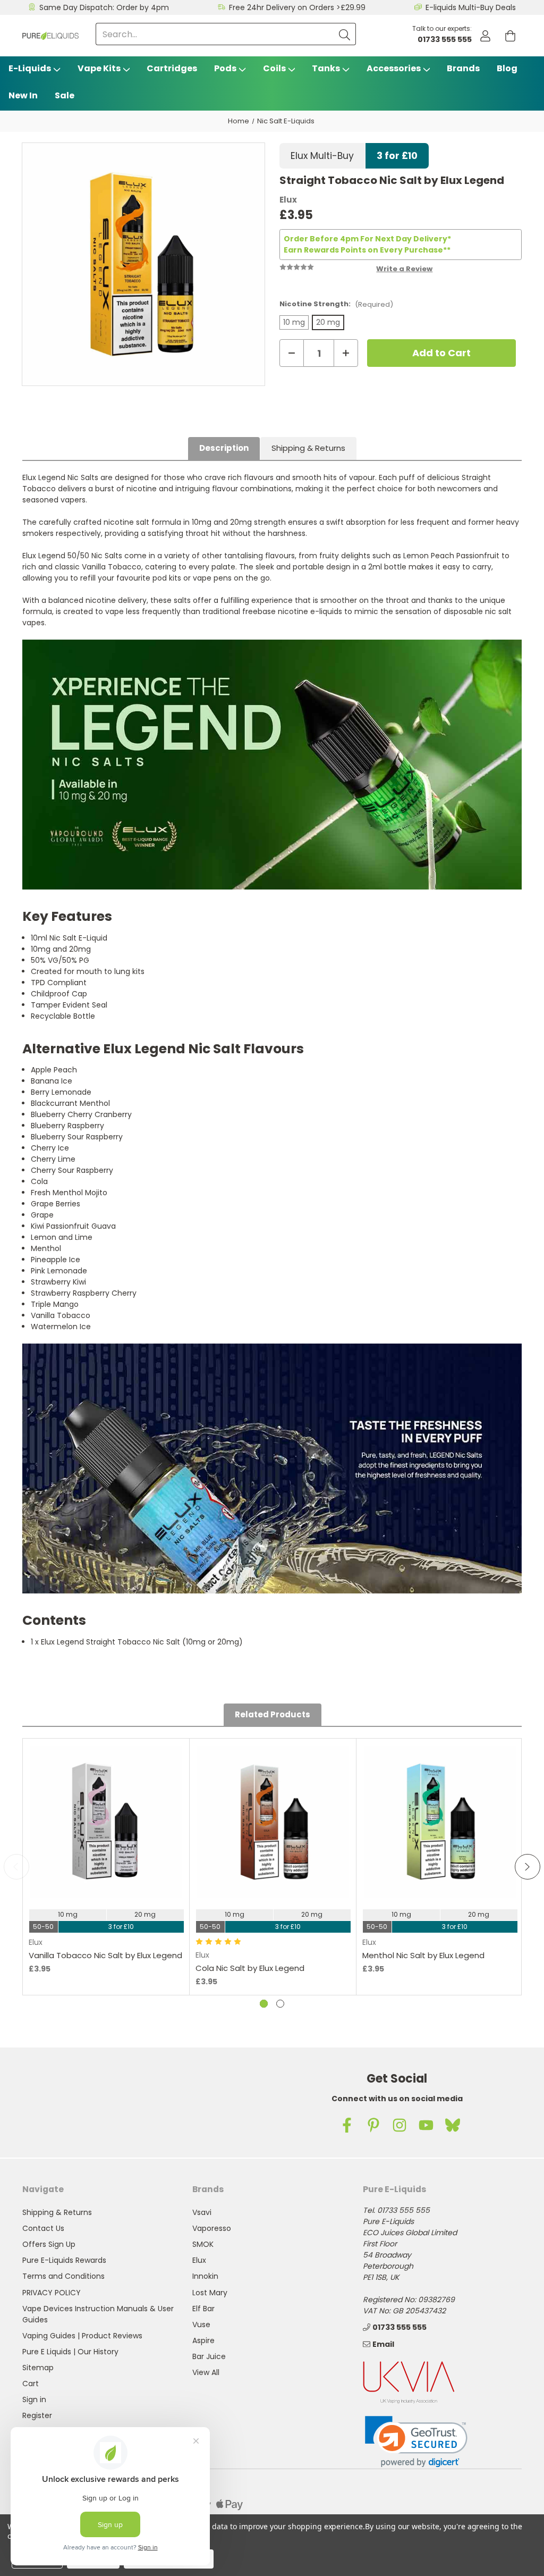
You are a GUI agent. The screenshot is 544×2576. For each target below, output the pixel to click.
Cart (31, 2384)
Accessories (394, 68)
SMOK (203, 2244)
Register (37, 2415)
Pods (225, 68)
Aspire (203, 2340)
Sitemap (38, 2368)
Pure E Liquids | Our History (70, 2352)
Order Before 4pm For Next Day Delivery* (367, 239)
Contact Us (43, 2228)
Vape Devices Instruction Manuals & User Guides (98, 2314)
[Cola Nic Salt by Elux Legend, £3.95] (273, 1822)
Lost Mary (210, 2293)
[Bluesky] (453, 2125)
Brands (463, 68)
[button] (416, 2442)
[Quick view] (106, 1872)
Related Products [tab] (273, 1714)
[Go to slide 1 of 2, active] (264, 2004)
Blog (507, 68)
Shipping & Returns (308, 448)
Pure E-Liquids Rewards (64, 2260)
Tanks (326, 68)
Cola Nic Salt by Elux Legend (250, 1968)
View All (206, 2372)
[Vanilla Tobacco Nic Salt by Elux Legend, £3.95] (106, 1822)
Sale (65, 95)
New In (23, 95)
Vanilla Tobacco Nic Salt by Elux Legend (105, 1955)
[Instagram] (399, 2125)
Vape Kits (99, 68)
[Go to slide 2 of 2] (280, 2004)
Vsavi (202, 2212)
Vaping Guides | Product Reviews (82, 2336)
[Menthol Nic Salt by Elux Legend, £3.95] (440, 1822)
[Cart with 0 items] (510, 36)
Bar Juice (209, 2356)
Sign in (34, 2399)
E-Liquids (30, 68)
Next (528, 1867)
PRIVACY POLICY (52, 2293)
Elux (199, 2260)
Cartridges (172, 68)
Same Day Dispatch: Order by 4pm (104, 7)
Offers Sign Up (49, 2244)
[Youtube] (426, 2125)
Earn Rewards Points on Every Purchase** (367, 250)
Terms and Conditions (63, 2276)
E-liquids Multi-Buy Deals (471, 7)
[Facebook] (347, 2125)
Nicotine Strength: (336, 304)
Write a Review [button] (404, 269)
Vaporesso (212, 2228)
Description (224, 448)
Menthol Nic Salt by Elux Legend (423, 1955)
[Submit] (345, 34)
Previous (16, 1867)
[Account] (485, 36)
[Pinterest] (373, 2125)
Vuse (201, 2325)
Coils (274, 68)
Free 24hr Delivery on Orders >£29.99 (297, 7)
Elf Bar (203, 2309)
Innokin (205, 2276)
